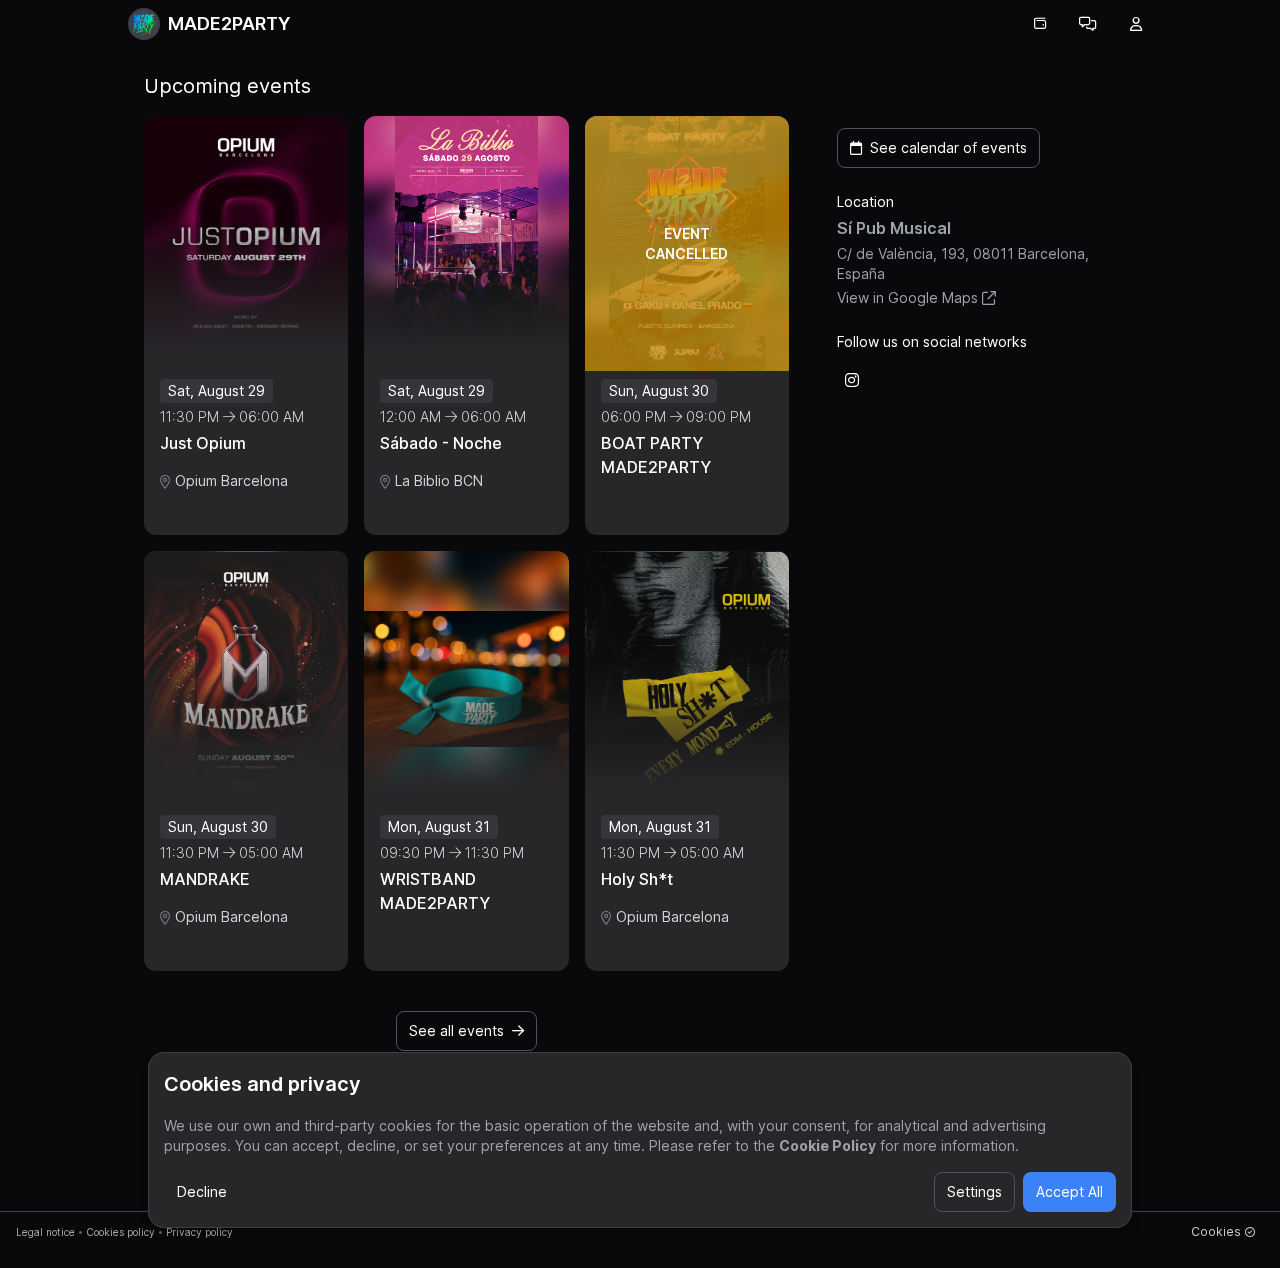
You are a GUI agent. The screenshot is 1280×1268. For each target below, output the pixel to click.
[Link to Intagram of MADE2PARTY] (852, 380)
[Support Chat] (1088, 24)
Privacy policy (199, 1232)
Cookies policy (120, 1232)
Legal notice (45, 1232)
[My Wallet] (1040, 24)
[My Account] (1136, 24)
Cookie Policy (827, 1145)
